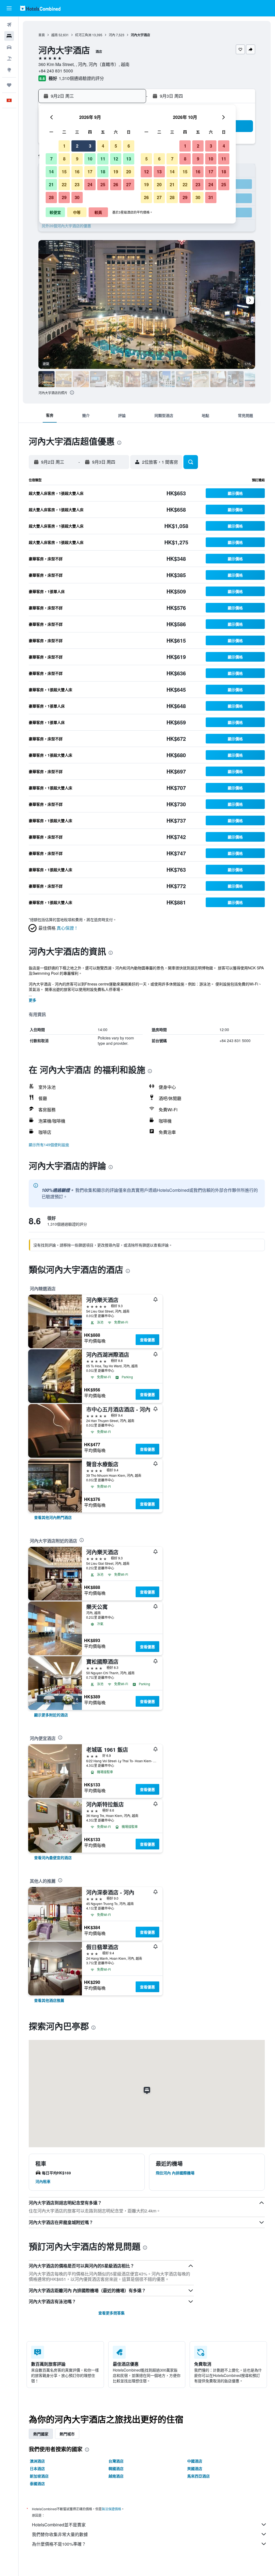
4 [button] (103, 146)
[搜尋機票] (9, 25)
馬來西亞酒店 (198, 2476)
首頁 (42, 35)
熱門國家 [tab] (41, 2434)
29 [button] (64, 197)
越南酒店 (116, 2476)
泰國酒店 (37, 2483)
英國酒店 (195, 2468)
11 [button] (103, 159)
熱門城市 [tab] (67, 2434)
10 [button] (90, 159)
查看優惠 (147, 1340)
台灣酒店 (116, 2461)
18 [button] (103, 172)
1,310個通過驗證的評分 (81, 78)
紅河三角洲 (83, 35)
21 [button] (51, 184)
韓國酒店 (116, 2468)
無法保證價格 (111, 2509)
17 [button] (90, 172)
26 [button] (116, 184)
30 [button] (77, 197)
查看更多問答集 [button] (111, 2313)
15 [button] (64, 172)
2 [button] (77, 146)
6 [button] (129, 146)
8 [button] (64, 159)
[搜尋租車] (9, 47)
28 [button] (51, 197)
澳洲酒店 (37, 2461)
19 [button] (116, 172)
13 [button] (129, 159)
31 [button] (211, 197)
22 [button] (64, 184)
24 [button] (90, 184)
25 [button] (103, 184)
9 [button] (77, 159)
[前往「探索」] (9, 70)
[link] (53, 1517)
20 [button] (129, 172)
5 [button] (116, 146)
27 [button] (129, 184)
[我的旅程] (9, 85)
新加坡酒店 (39, 2476)
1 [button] (64, 146)
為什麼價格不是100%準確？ (59, 2544)
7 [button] (51, 159)
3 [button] (90, 146)
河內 (112, 35)
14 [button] (51, 172)
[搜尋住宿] (9, 36)
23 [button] (77, 184)
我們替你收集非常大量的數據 (60, 2534)
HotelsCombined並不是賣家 (59, 2525)
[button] (9, 8)
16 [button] (77, 172)
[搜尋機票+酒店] (9, 58)
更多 (32, 1000)
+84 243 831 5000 (56, 71)
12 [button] (116, 159)
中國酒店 (195, 2461)
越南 (55, 35)
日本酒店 (37, 2468)
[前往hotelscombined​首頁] (40, 8)
